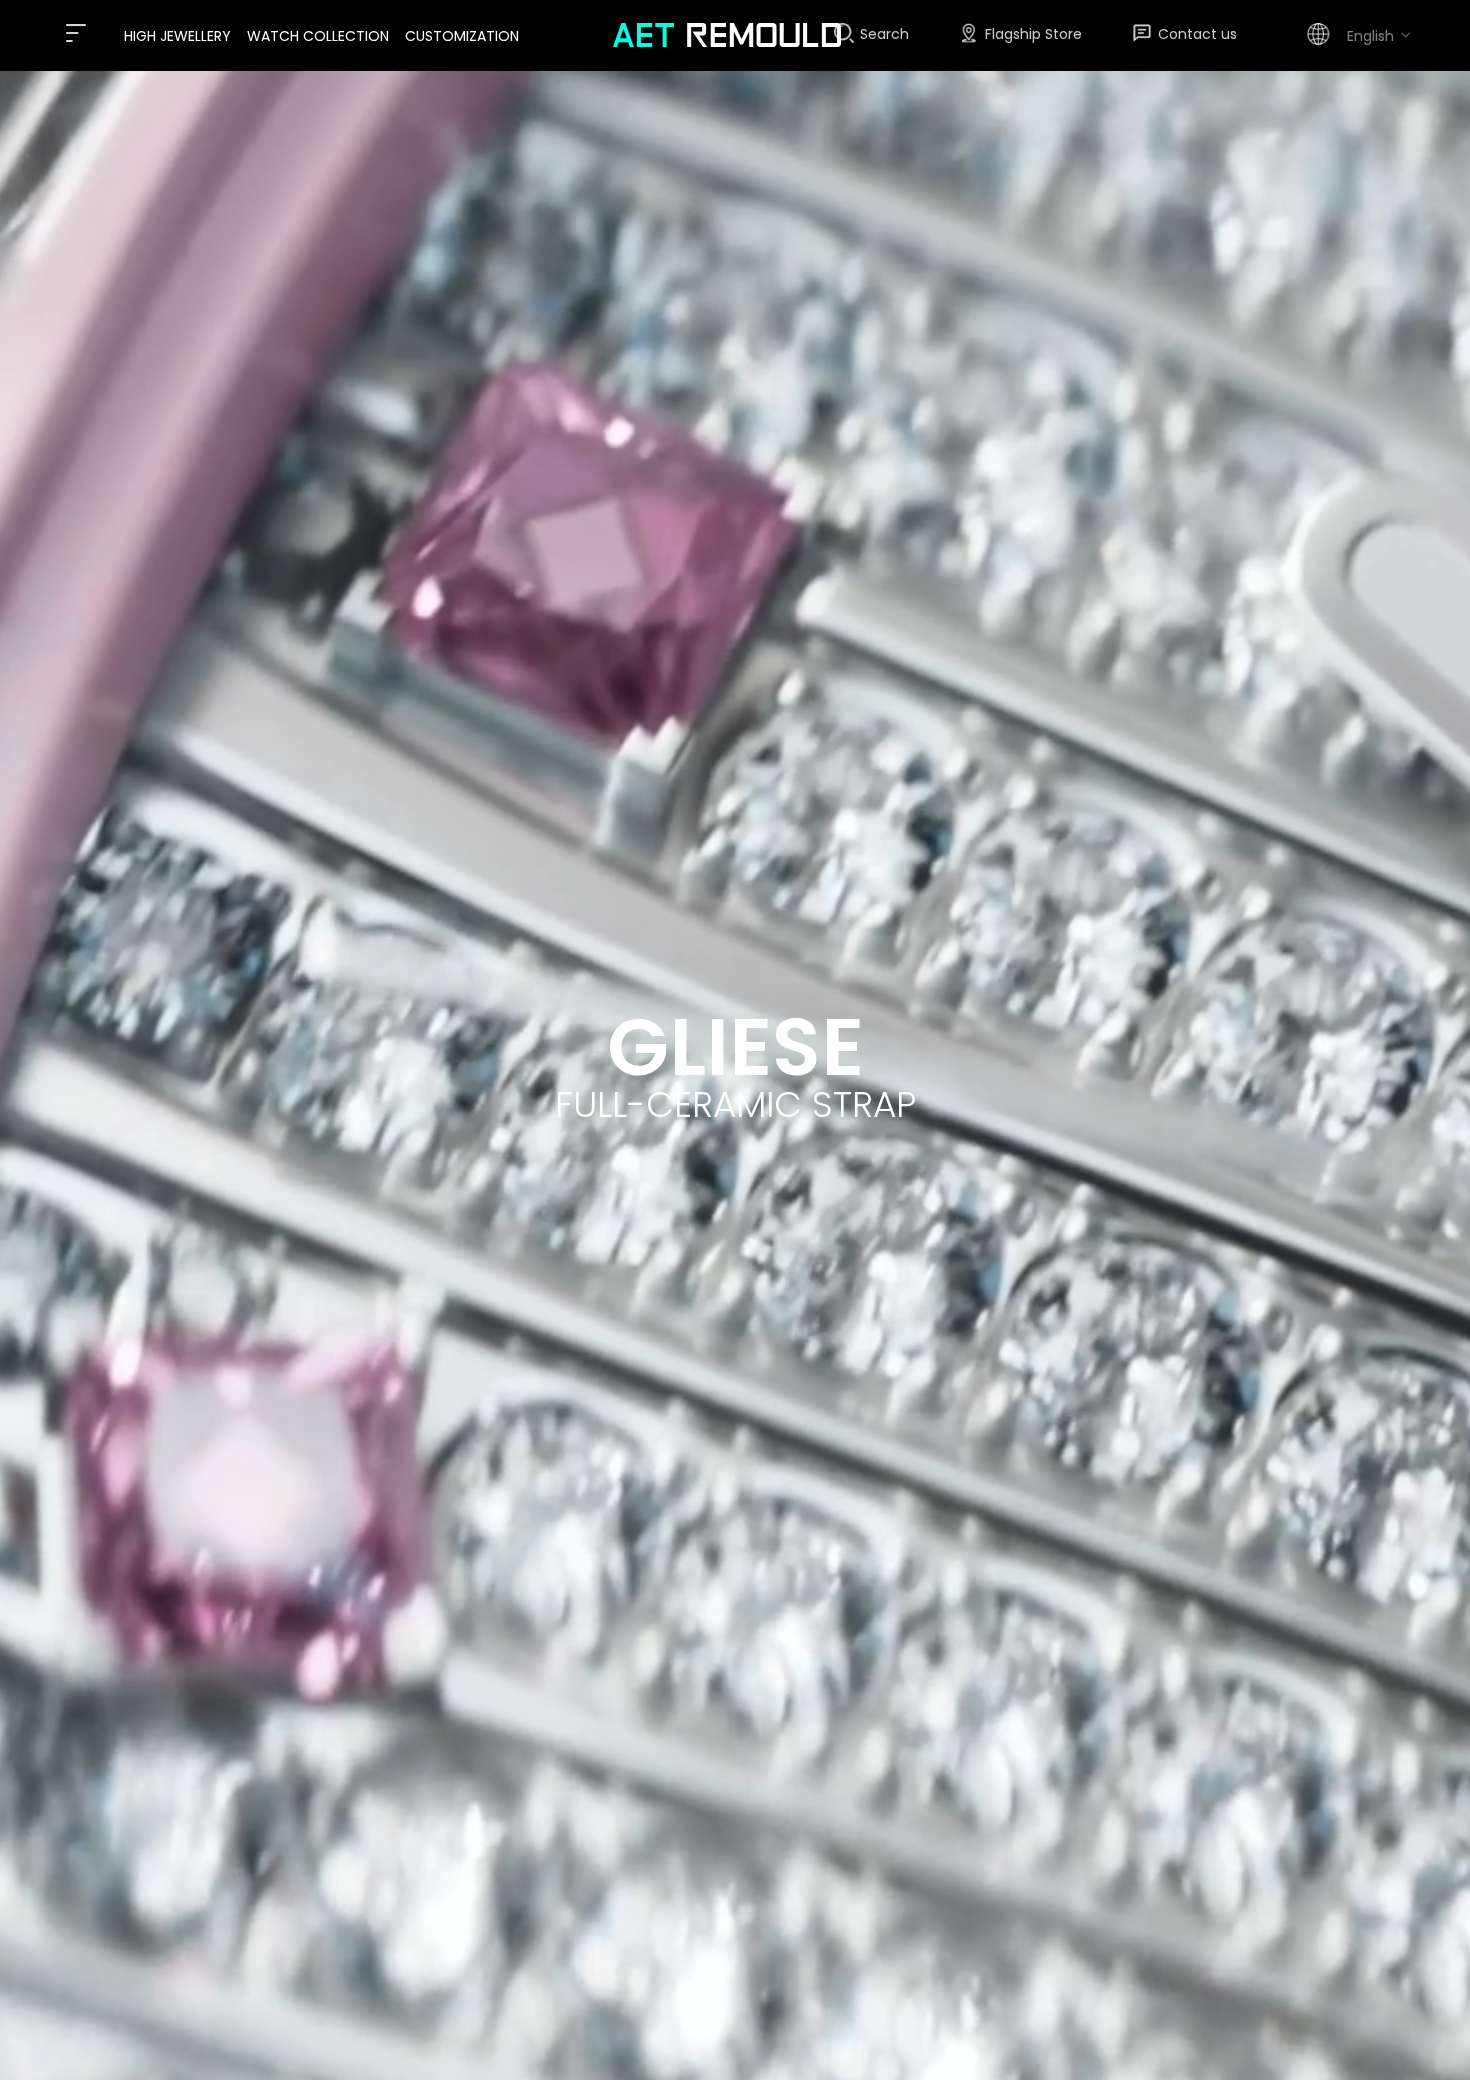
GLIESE (735, 1047)
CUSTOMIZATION (462, 36)
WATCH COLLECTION (318, 36)
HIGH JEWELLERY (177, 36)
